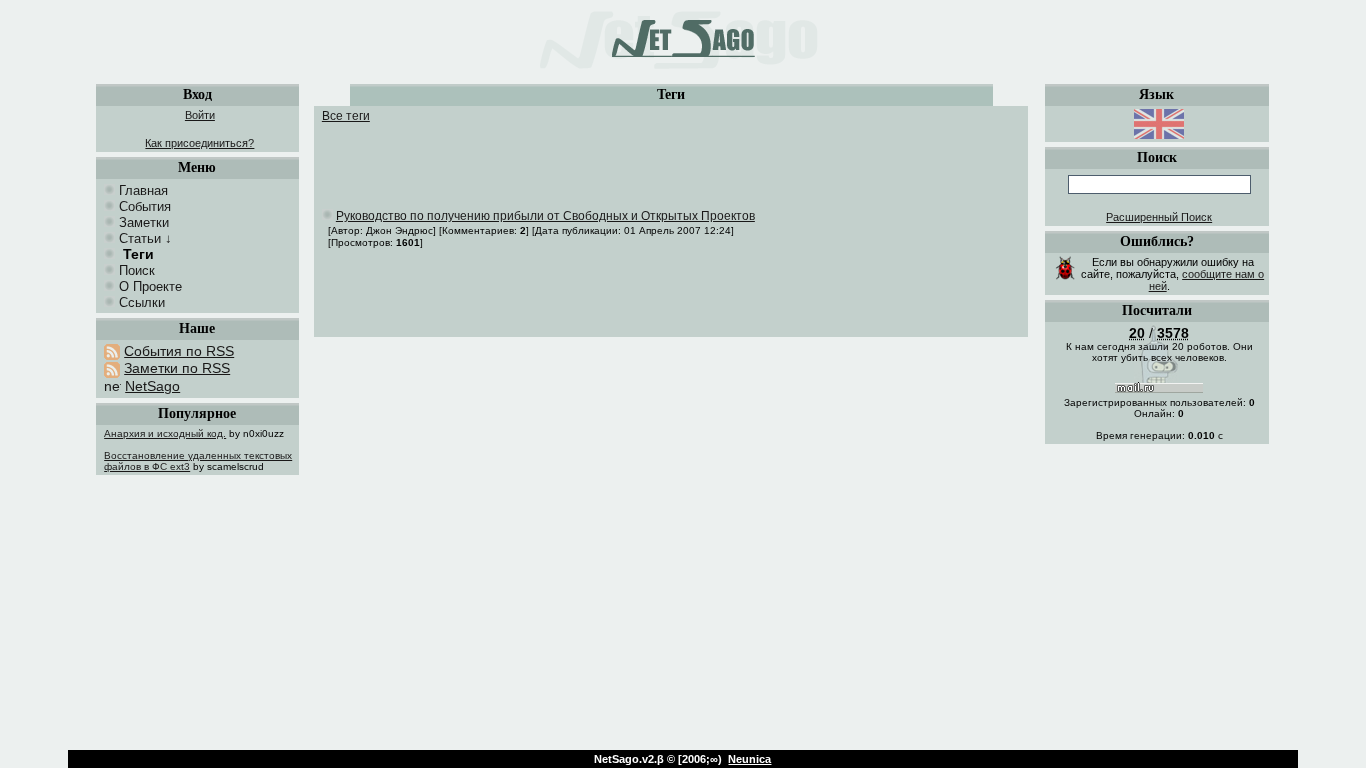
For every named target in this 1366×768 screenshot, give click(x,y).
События (145, 206)
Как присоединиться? (199, 143)
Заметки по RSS (177, 368)
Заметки (144, 222)
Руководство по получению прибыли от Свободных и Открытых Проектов (545, 216)
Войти (200, 115)
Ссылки (142, 302)
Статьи (140, 238)
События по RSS (179, 351)
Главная (143, 190)
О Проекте (150, 286)
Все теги (346, 116)
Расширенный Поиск (1159, 217)
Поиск (137, 270)
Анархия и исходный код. (165, 433)
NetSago (152, 386)
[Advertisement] (674, 153)
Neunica (749, 759)
